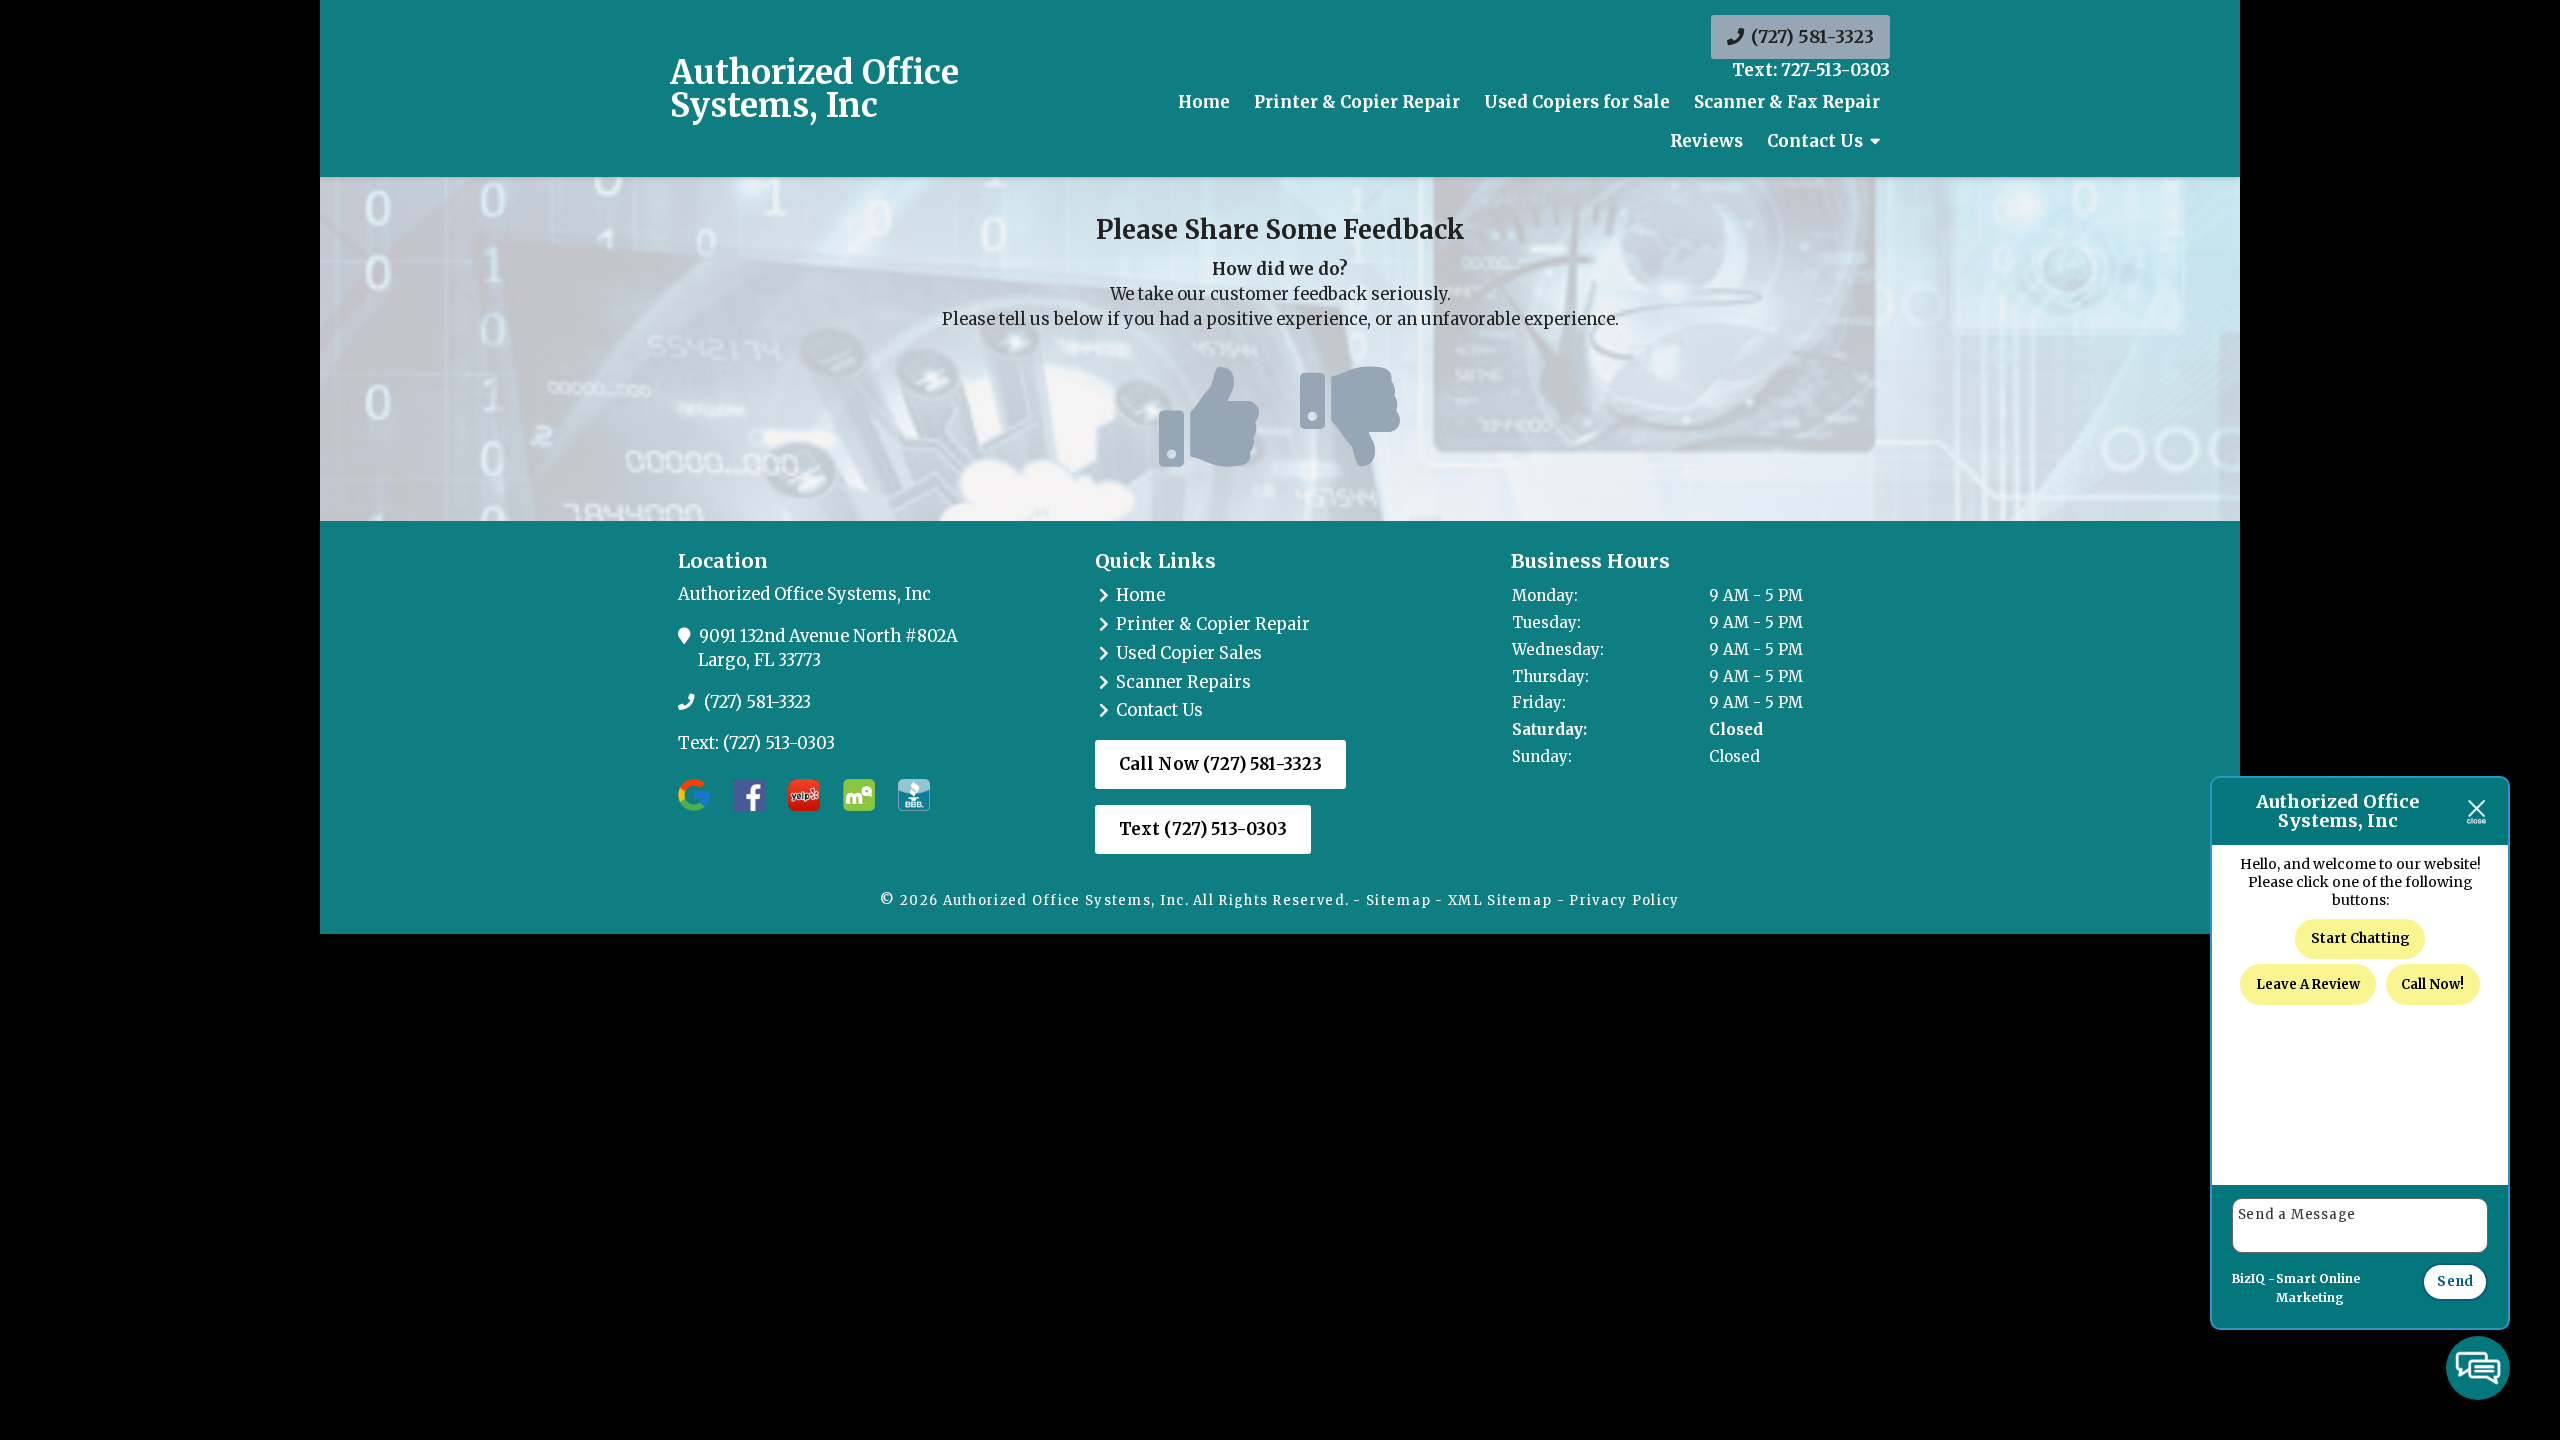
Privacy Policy (1624, 900)
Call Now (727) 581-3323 (1221, 764)
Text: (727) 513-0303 (756, 743)
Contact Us (1159, 710)
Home (1204, 102)
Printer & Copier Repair (1357, 102)
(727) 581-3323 (1810, 37)
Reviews (1706, 141)
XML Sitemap (1500, 900)
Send (2455, 1281)
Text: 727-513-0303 (1811, 70)
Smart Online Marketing (2318, 1288)
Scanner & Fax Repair (1787, 102)
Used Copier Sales (1189, 653)
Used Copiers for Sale (1577, 102)
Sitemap (1398, 900)
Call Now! (2432, 984)
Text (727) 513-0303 (1203, 829)
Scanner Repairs (1183, 682)
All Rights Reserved (1269, 900)
